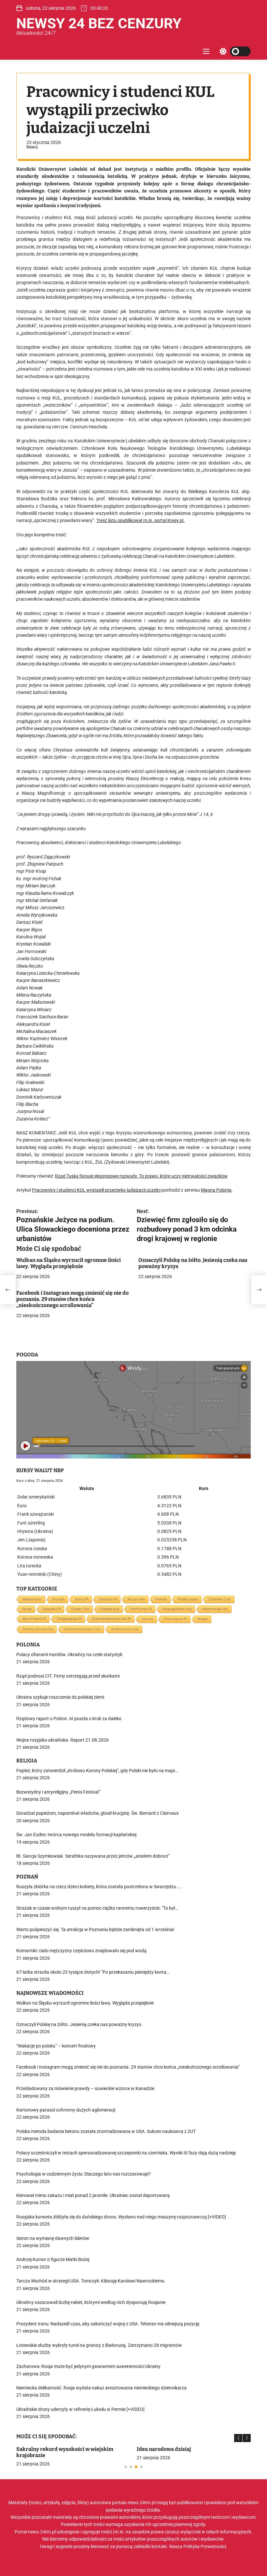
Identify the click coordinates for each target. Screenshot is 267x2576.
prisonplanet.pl (176, 1619)
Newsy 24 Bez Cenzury (99, 23)
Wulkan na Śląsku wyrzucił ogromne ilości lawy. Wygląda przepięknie (69, 1263)
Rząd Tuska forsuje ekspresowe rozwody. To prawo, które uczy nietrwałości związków (141, 1176)
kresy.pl (82, 1599)
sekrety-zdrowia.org (38, 1629)
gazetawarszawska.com (82, 1629)
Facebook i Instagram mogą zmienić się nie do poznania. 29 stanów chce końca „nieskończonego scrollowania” (72, 1299)
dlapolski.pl (51, 1609)
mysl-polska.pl (34, 1619)
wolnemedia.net (215, 1609)
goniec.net (80, 1609)
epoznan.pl (108, 1599)
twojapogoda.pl (69, 1619)
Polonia (161, 1599)
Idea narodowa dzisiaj (164, 2449)
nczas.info (136, 1599)
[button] (238, 2438)
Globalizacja (110, 1609)
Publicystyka (188, 1599)
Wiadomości (32, 1599)
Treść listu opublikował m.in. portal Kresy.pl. (141, 520)
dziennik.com (220, 1599)
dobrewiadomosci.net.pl (112, 1619)
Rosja (27, 1609)
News (32, 147)
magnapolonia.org (177, 1609)
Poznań (58, 1599)
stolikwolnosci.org (125, 1629)
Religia (203, 1619)
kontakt (159, 2546)
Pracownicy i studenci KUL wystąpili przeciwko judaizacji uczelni (96, 1190)
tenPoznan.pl (141, 1609)
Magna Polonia (216, 1190)
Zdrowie (148, 1619)
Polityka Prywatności (205, 2546)
